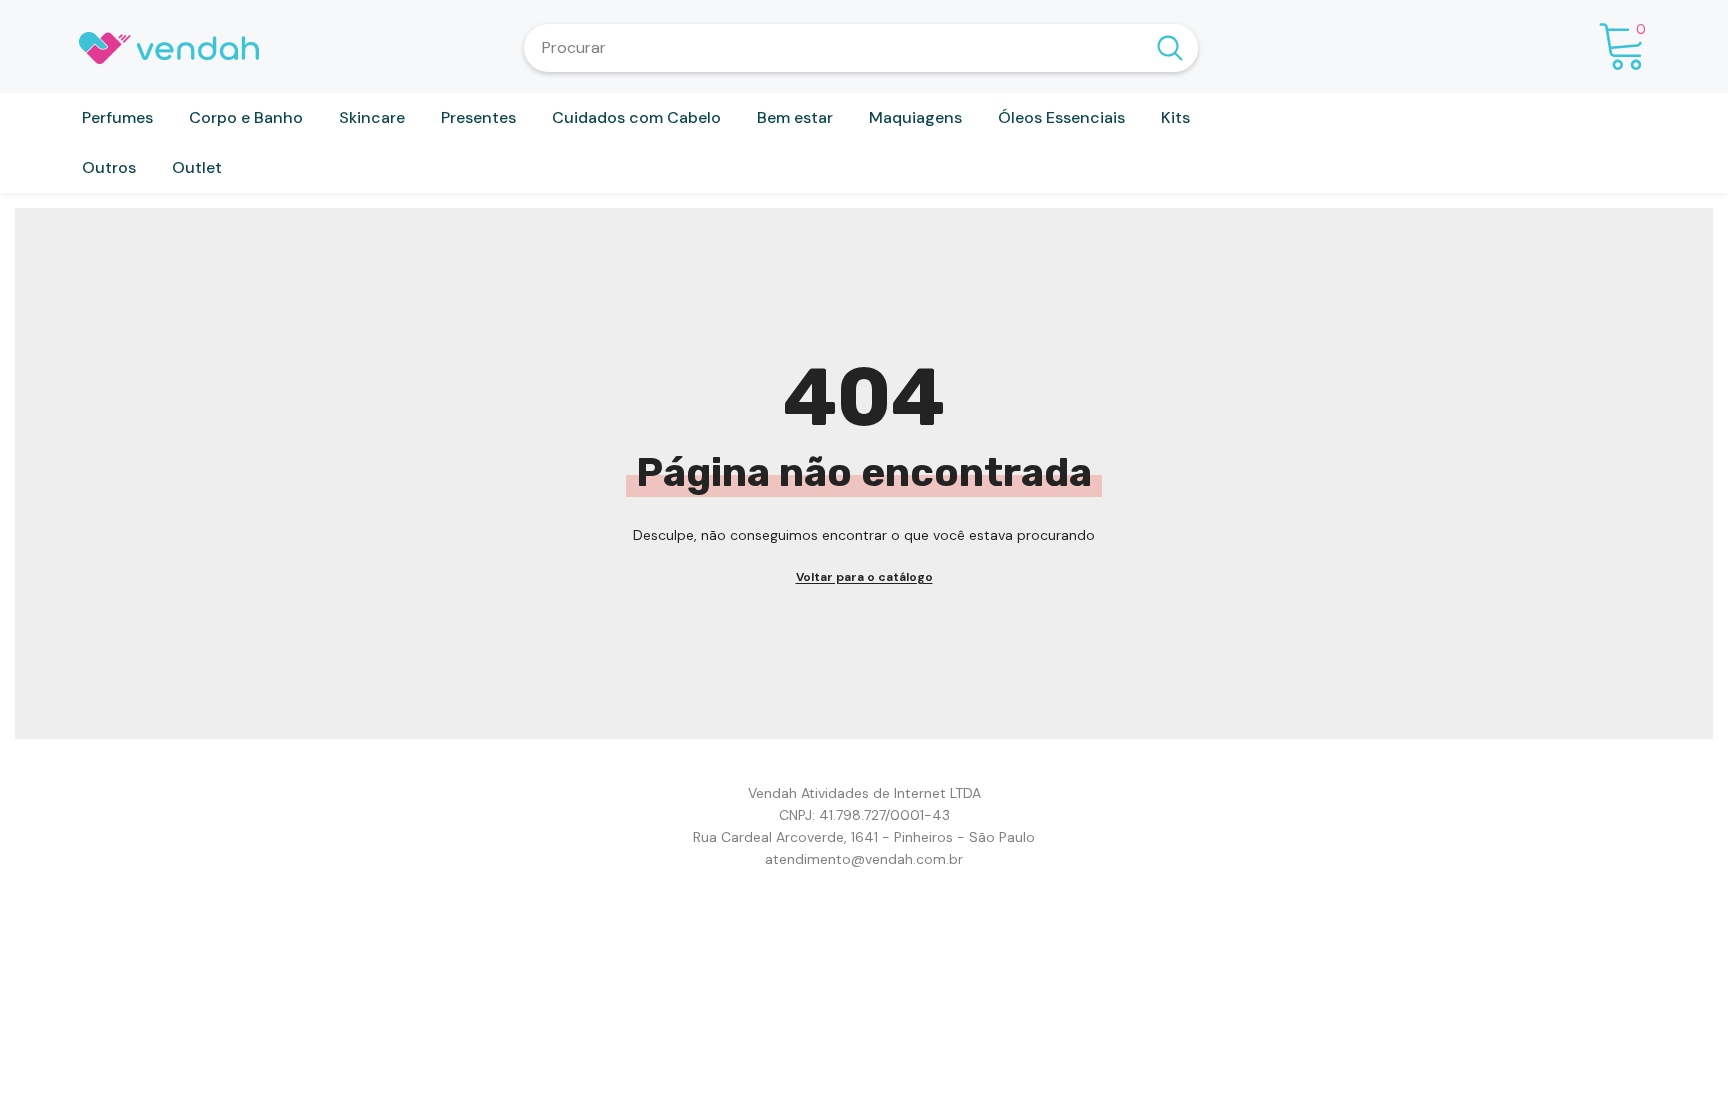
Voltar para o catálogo (864, 577)
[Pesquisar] (861, 48)
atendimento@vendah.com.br (864, 859)
